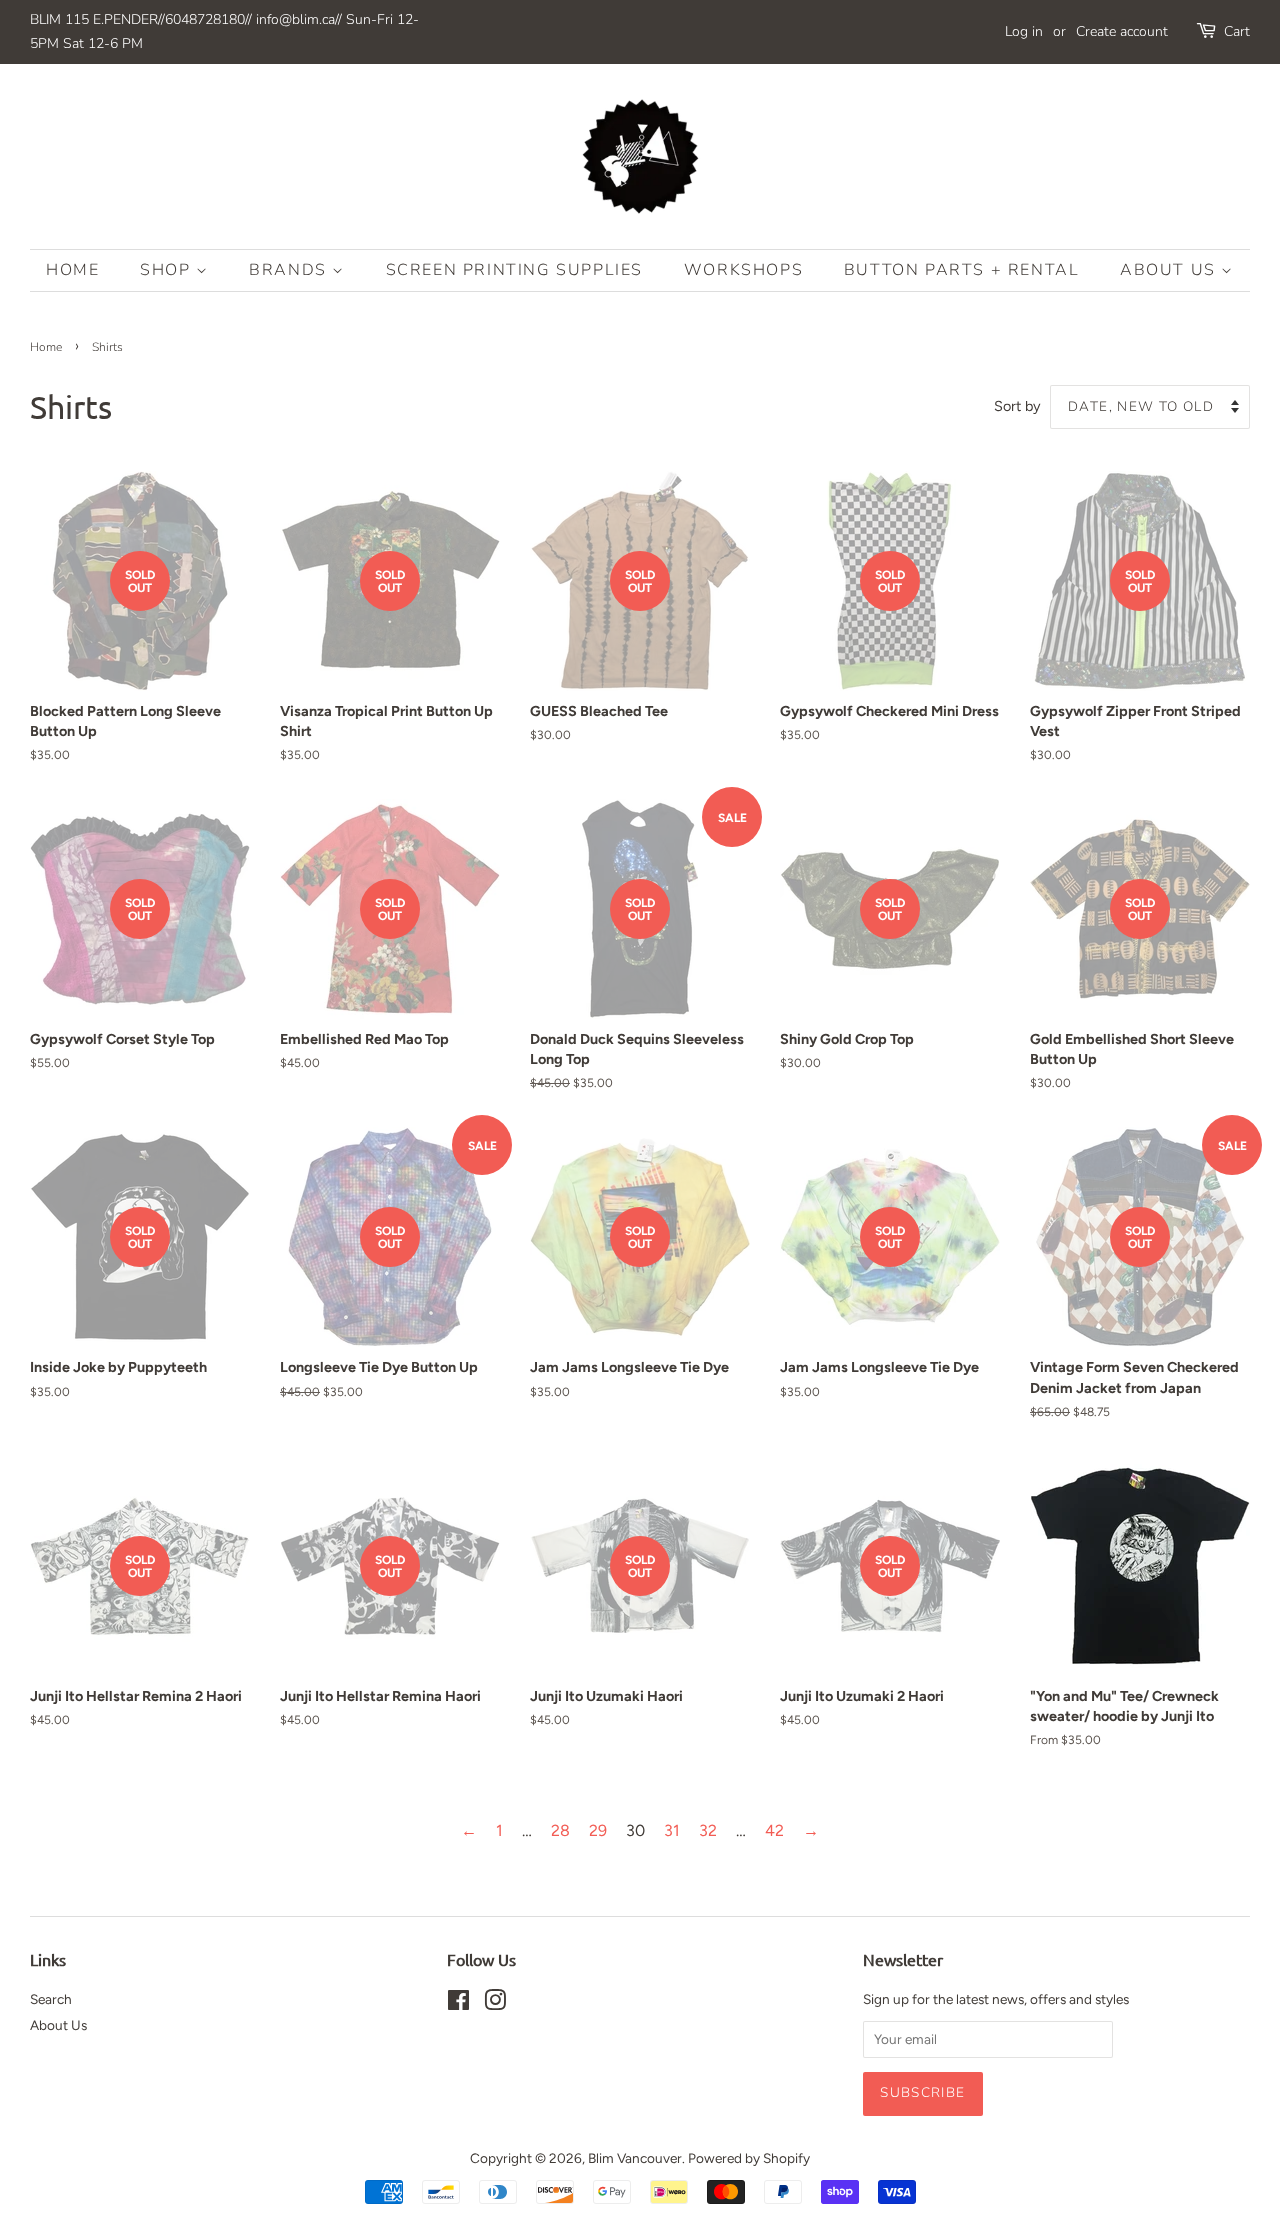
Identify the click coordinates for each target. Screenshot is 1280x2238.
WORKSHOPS (743, 270)
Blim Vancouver (635, 2158)
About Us (1170, 270)
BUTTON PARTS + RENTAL (962, 270)
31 (672, 1830)
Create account (1122, 31)
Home (72, 270)
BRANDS (290, 270)
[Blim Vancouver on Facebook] (458, 2004)
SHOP (168, 270)
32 (708, 1830)
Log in (1024, 31)
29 (598, 1830)
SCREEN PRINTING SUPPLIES (514, 270)
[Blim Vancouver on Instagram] (495, 2004)
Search (51, 1999)
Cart (1237, 31)
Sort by (1017, 406)
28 (560, 1830)
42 (774, 1830)
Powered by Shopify (749, 2158)
